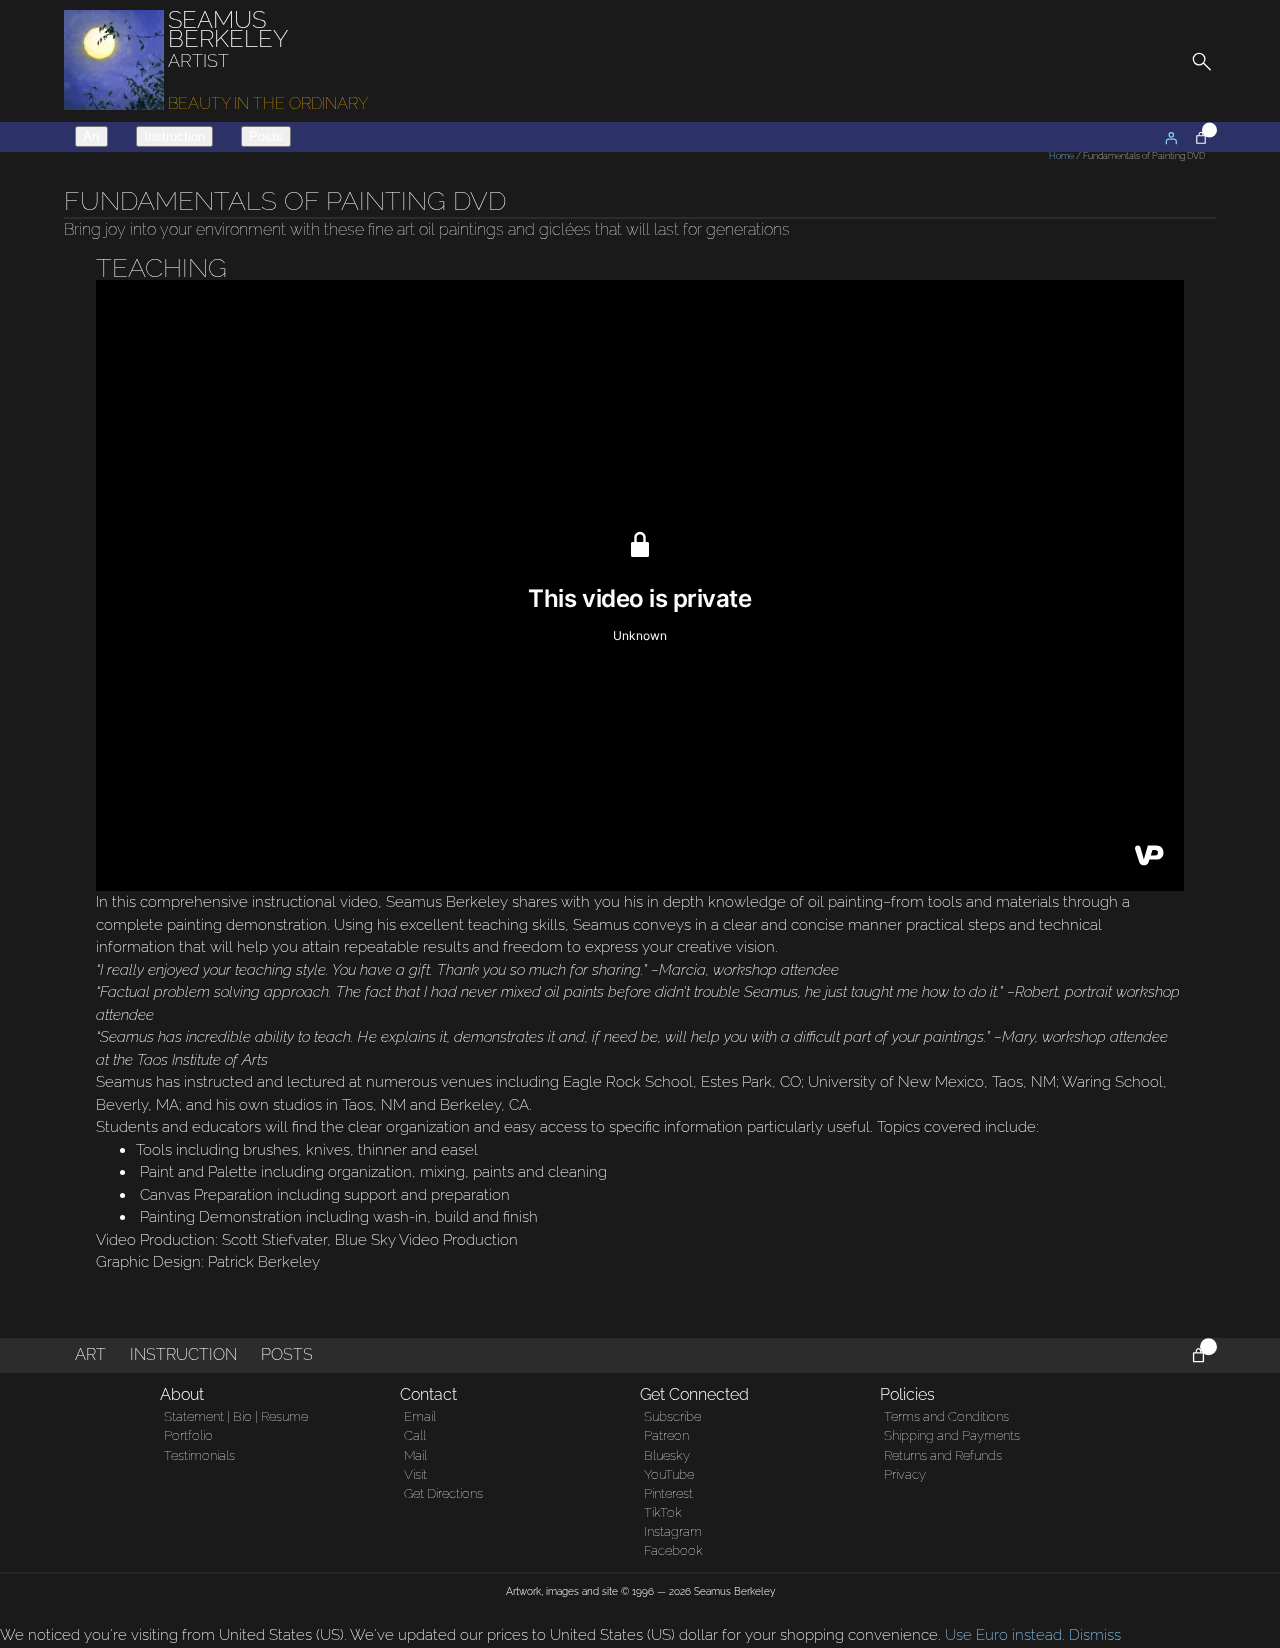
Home (1061, 156)
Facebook (673, 1550)
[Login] (1171, 138)
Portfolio (188, 1435)
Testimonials (199, 1455)
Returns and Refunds (943, 1455)
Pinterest (668, 1493)
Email (420, 1416)
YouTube (669, 1474)
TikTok (663, 1512)
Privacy (905, 1474)
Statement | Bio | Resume (236, 1416)
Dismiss (1095, 1635)
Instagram (673, 1531)
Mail (415, 1455)
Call (415, 1435)
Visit (415, 1474)
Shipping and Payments (952, 1435)
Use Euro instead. (1005, 1635)
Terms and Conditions (946, 1416)
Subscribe (672, 1416)
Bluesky (667, 1455)
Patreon (666, 1435)
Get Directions (443, 1493)
